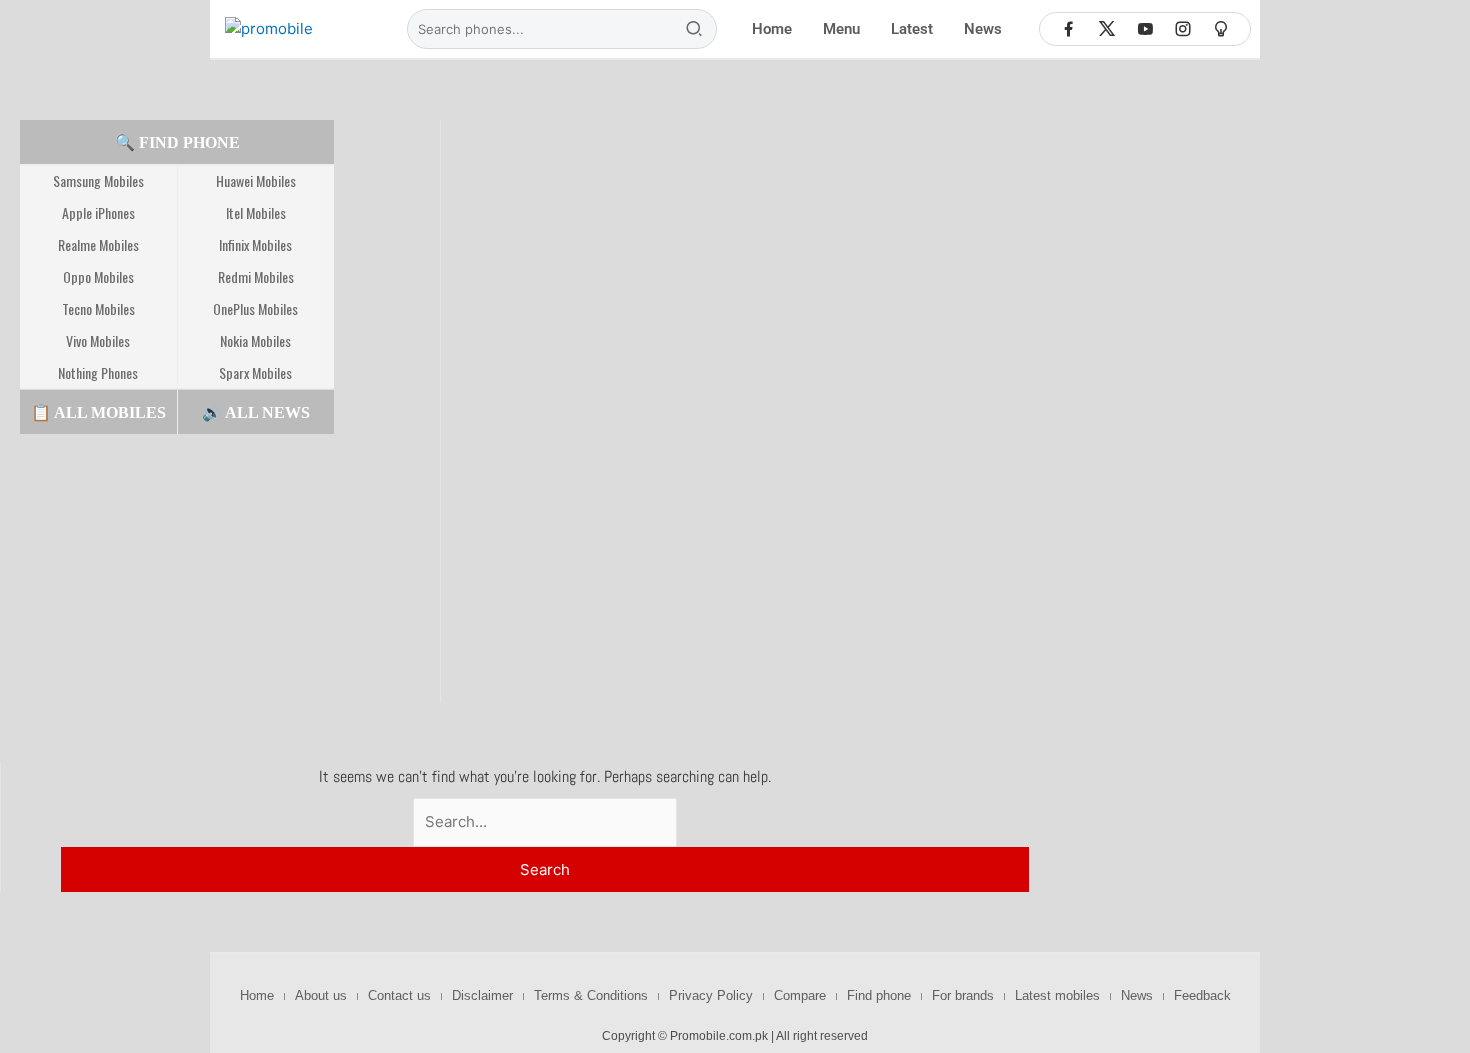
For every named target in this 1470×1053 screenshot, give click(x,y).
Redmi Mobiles (256, 276)
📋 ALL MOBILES (98, 412)
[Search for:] (545, 821)
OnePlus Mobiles (255, 308)
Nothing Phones (98, 372)
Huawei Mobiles (256, 180)
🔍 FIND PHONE (177, 142)
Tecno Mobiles (98, 308)
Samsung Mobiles (98, 180)
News (983, 29)
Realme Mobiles (98, 244)
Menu (841, 29)
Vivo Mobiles (98, 340)
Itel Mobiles (256, 212)
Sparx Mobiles (255, 372)
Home (772, 29)
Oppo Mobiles (98, 276)
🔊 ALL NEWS (256, 412)
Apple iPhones (98, 212)
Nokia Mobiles (255, 340)
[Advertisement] (170, 578)
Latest (912, 29)
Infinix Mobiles (255, 244)
